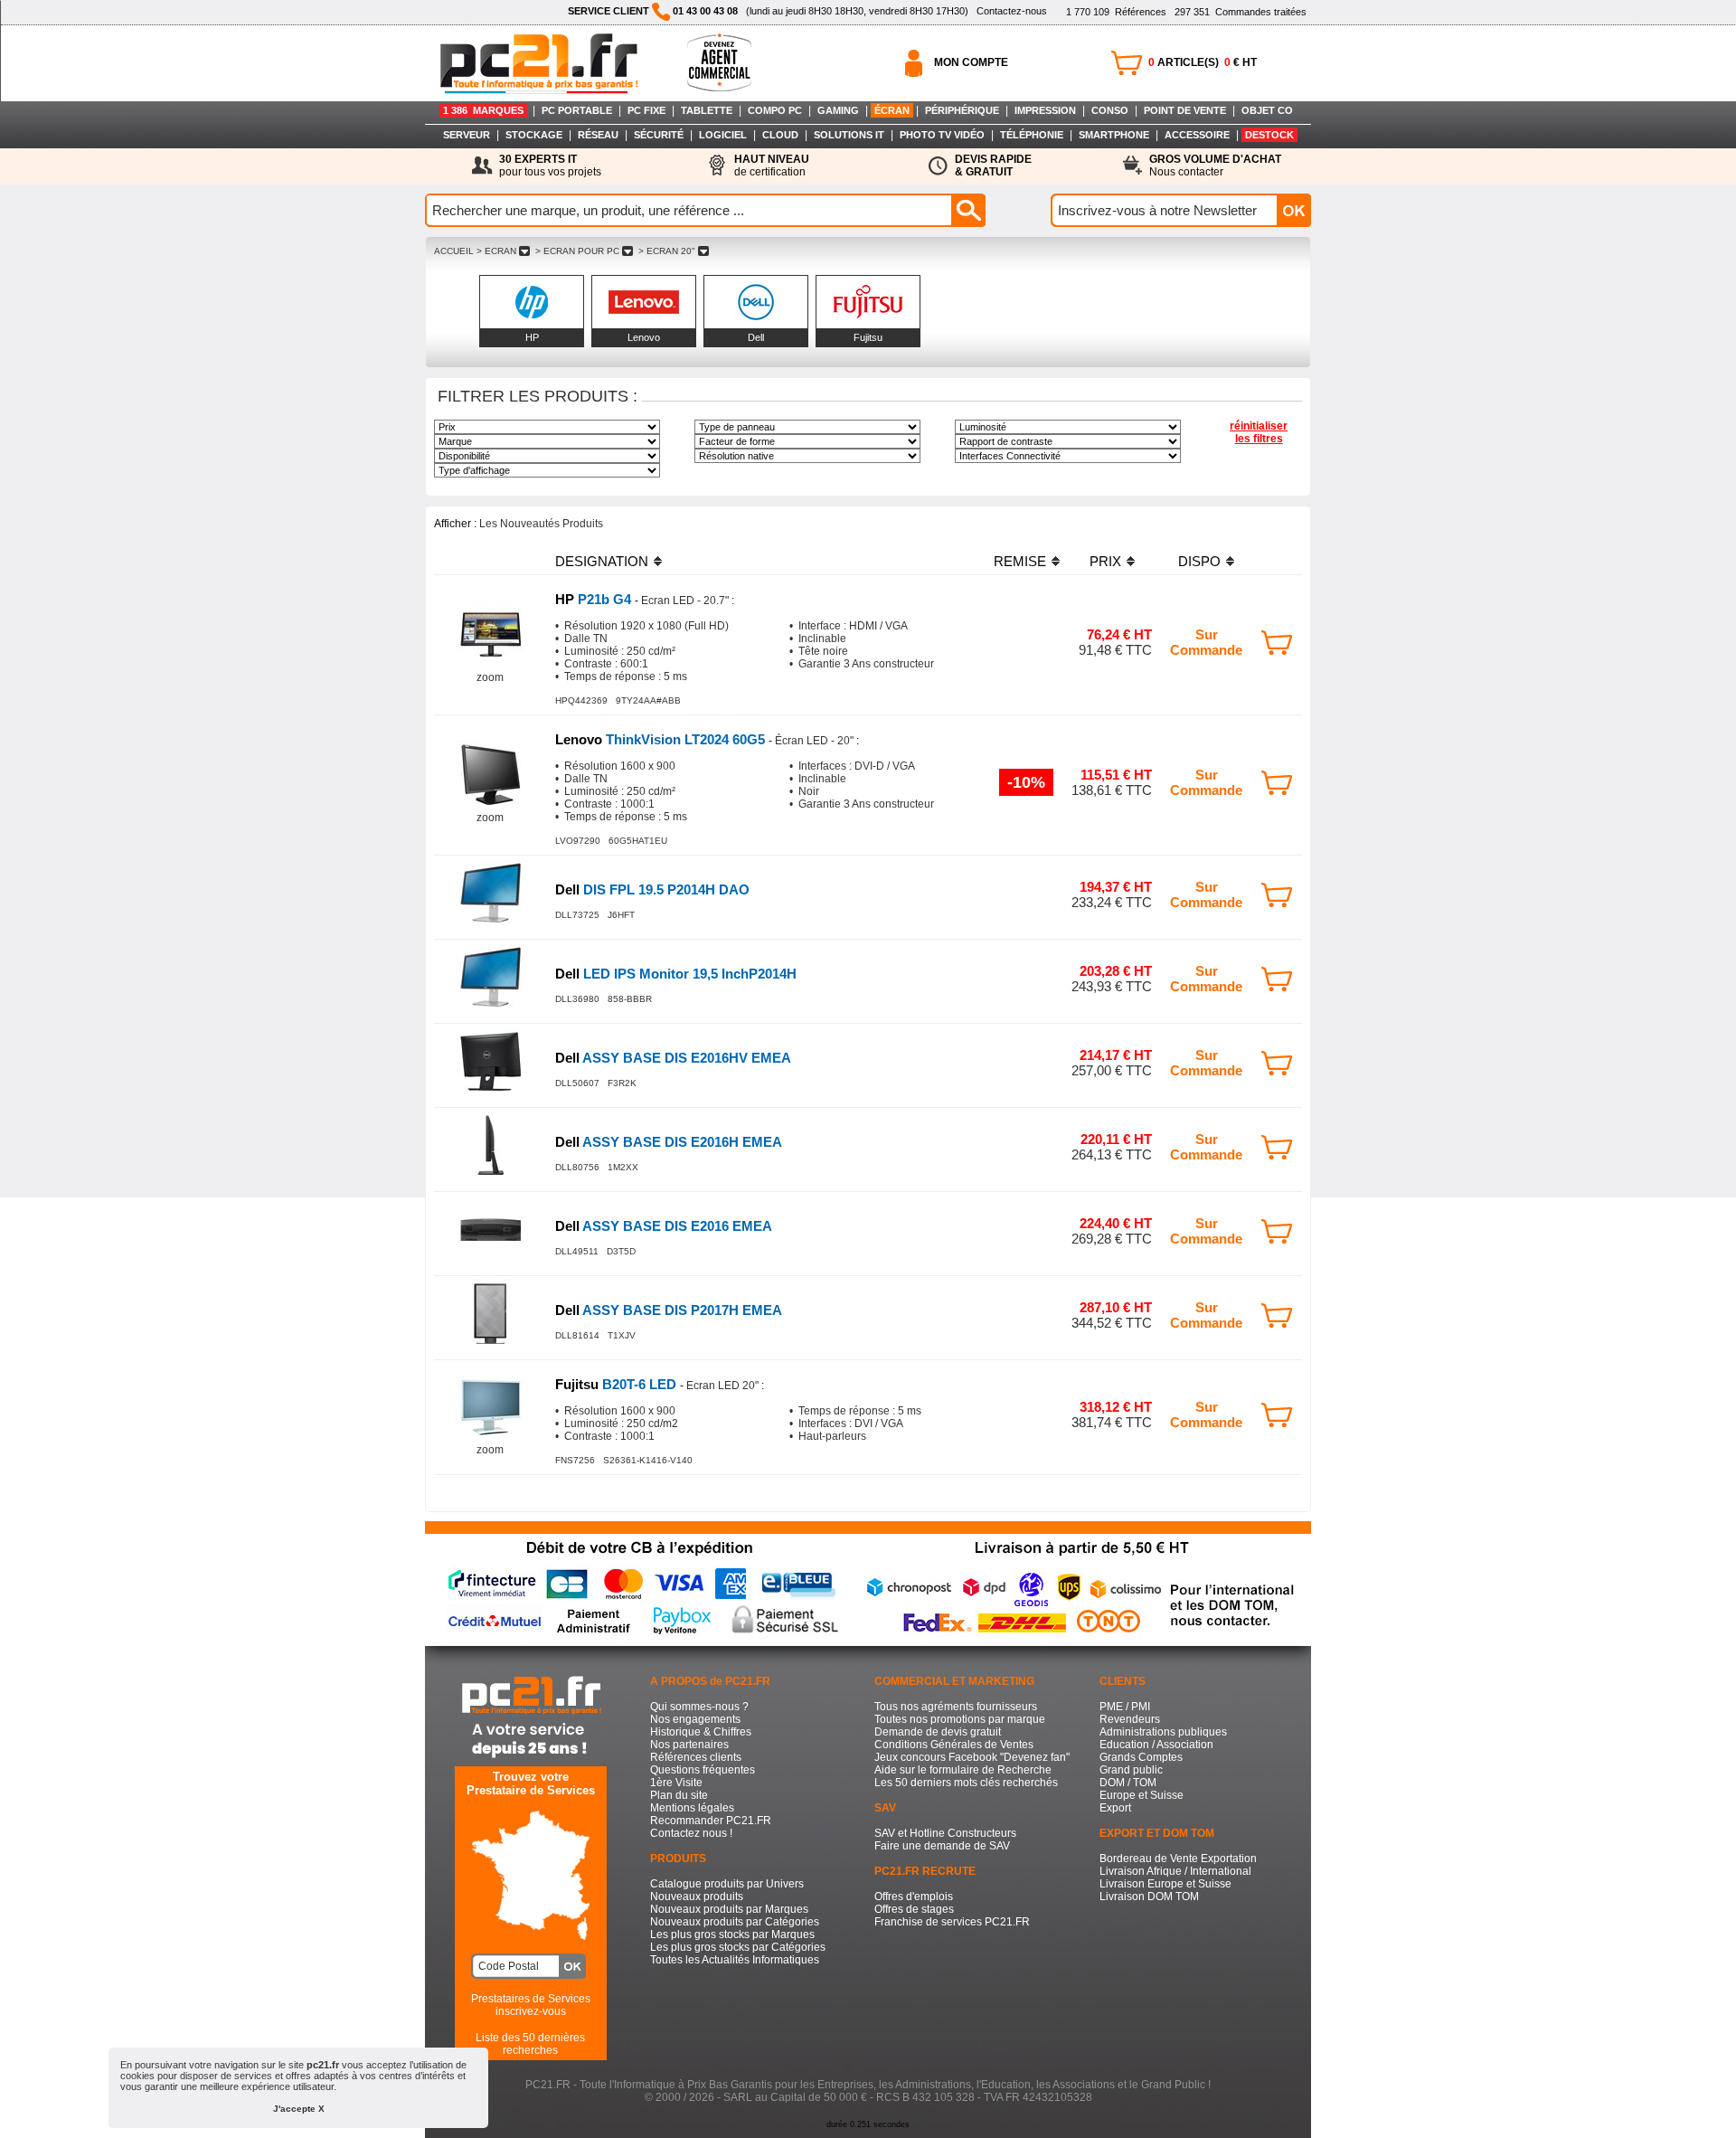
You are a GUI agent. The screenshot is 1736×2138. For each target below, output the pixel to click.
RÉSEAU (598, 135)
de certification (772, 166)
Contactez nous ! (691, 1833)
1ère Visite (676, 1783)
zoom (490, 677)
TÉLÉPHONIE (1032, 135)
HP (532, 337)
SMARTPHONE (1114, 135)
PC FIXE (646, 110)
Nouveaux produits (697, 1897)
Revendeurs (1130, 1719)
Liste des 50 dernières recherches (530, 2044)
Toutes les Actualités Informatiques (735, 1960)
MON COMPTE (971, 62)
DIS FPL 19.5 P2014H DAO (652, 889)
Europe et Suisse (1142, 1795)
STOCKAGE (534, 135)
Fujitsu (868, 337)
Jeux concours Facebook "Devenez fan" (972, 1757)
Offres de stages (914, 1909)
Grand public (1131, 1770)
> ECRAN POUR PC (577, 251)
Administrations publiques (1163, 1732)
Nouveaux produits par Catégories (735, 1922)
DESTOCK (1269, 135)
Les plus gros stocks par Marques (732, 1935)
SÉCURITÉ (659, 135)
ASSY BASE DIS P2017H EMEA (669, 1310)
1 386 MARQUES (483, 110)
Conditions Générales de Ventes (954, 1745)
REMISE (1020, 561)
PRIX (1105, 561)
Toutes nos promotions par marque (960, 1719)
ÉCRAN (892, 110)
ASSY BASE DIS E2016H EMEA (669, 1142)
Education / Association (1156, 1745)
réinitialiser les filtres (1259, 432)
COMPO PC (775, 110)
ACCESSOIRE (1197, 135)
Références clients (696, 1757)
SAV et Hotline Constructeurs (945, 1833)
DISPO (1199, 561)
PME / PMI (1125, 1707)
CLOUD (780, 135)
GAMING (838, 110)
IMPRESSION (1045, 110)
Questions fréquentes (703, 1770)
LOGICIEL (723, 135)
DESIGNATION (602, 561)
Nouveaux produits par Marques (729, 1909)
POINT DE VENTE (1185, 110)
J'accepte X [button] (299, 2109)
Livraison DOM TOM (1149, 1897)
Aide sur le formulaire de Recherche (963, 1770)
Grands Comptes (1141, 1757)
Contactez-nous (1012, 11)
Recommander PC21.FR (711, 1821)
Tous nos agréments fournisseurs (956, 1707)
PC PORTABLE (577, 110)
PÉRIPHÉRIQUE (962, 110)
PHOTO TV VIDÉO (942, 135)
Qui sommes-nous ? (699, 1707)
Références (1116, 12)
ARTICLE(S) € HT (1203, 62)
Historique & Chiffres (701, 1732)
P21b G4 (595, 599)
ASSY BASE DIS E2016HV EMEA (673, 1058)
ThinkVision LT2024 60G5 (662, 739)
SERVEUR (467, 135)
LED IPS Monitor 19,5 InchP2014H (676, 974)
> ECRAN (496, 251)
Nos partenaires (689, 1745)
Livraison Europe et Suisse (1165, 1884)
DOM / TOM (1128, 1783)
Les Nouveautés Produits (541, 524)
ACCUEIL (454, 251)
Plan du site (679, 1795)
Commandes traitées (1241, 12)
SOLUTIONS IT (849, 135)
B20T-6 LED (618, 1384)
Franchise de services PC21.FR (952, 1922)
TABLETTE (707, 110)
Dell (756, 337)
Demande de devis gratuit (938, 1732)
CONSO (1110, 110)
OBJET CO (1267, 110)
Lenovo (644, 337)
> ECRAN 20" (667, 251)
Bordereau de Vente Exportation (1178, 1859)
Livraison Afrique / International (1175, 1871)
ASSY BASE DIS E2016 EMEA (664, 1226)
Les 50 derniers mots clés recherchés (966, 1783)
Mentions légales (692, 1808)
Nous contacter (1215, 166)
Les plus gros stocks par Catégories (738, 1947)
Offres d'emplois (914, 1897)
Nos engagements (695, 1719)
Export (1115, 1808)
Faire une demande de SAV (942, 1846)
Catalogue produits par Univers (727, 1884)
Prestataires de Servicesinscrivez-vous (531, 2005)
